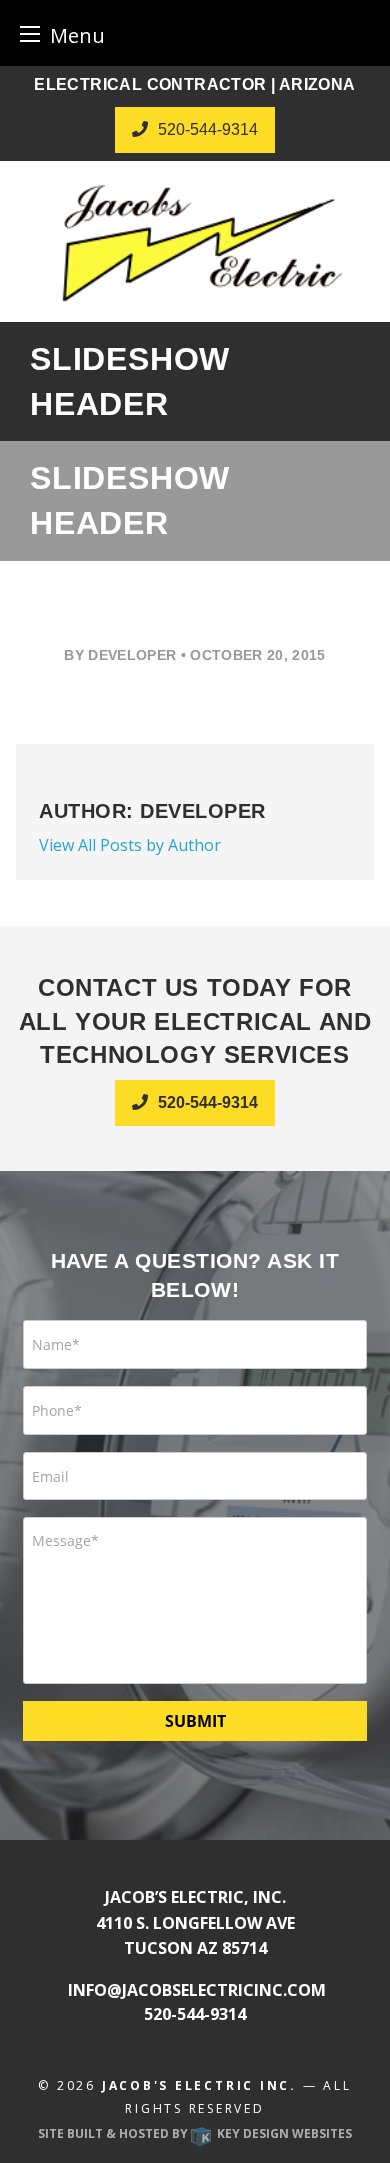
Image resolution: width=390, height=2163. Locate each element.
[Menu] (30, 33)
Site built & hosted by (195, 2133)
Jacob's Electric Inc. (199, 2085)
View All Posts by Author (130, 845)
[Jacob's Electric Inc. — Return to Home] (195, 241)
